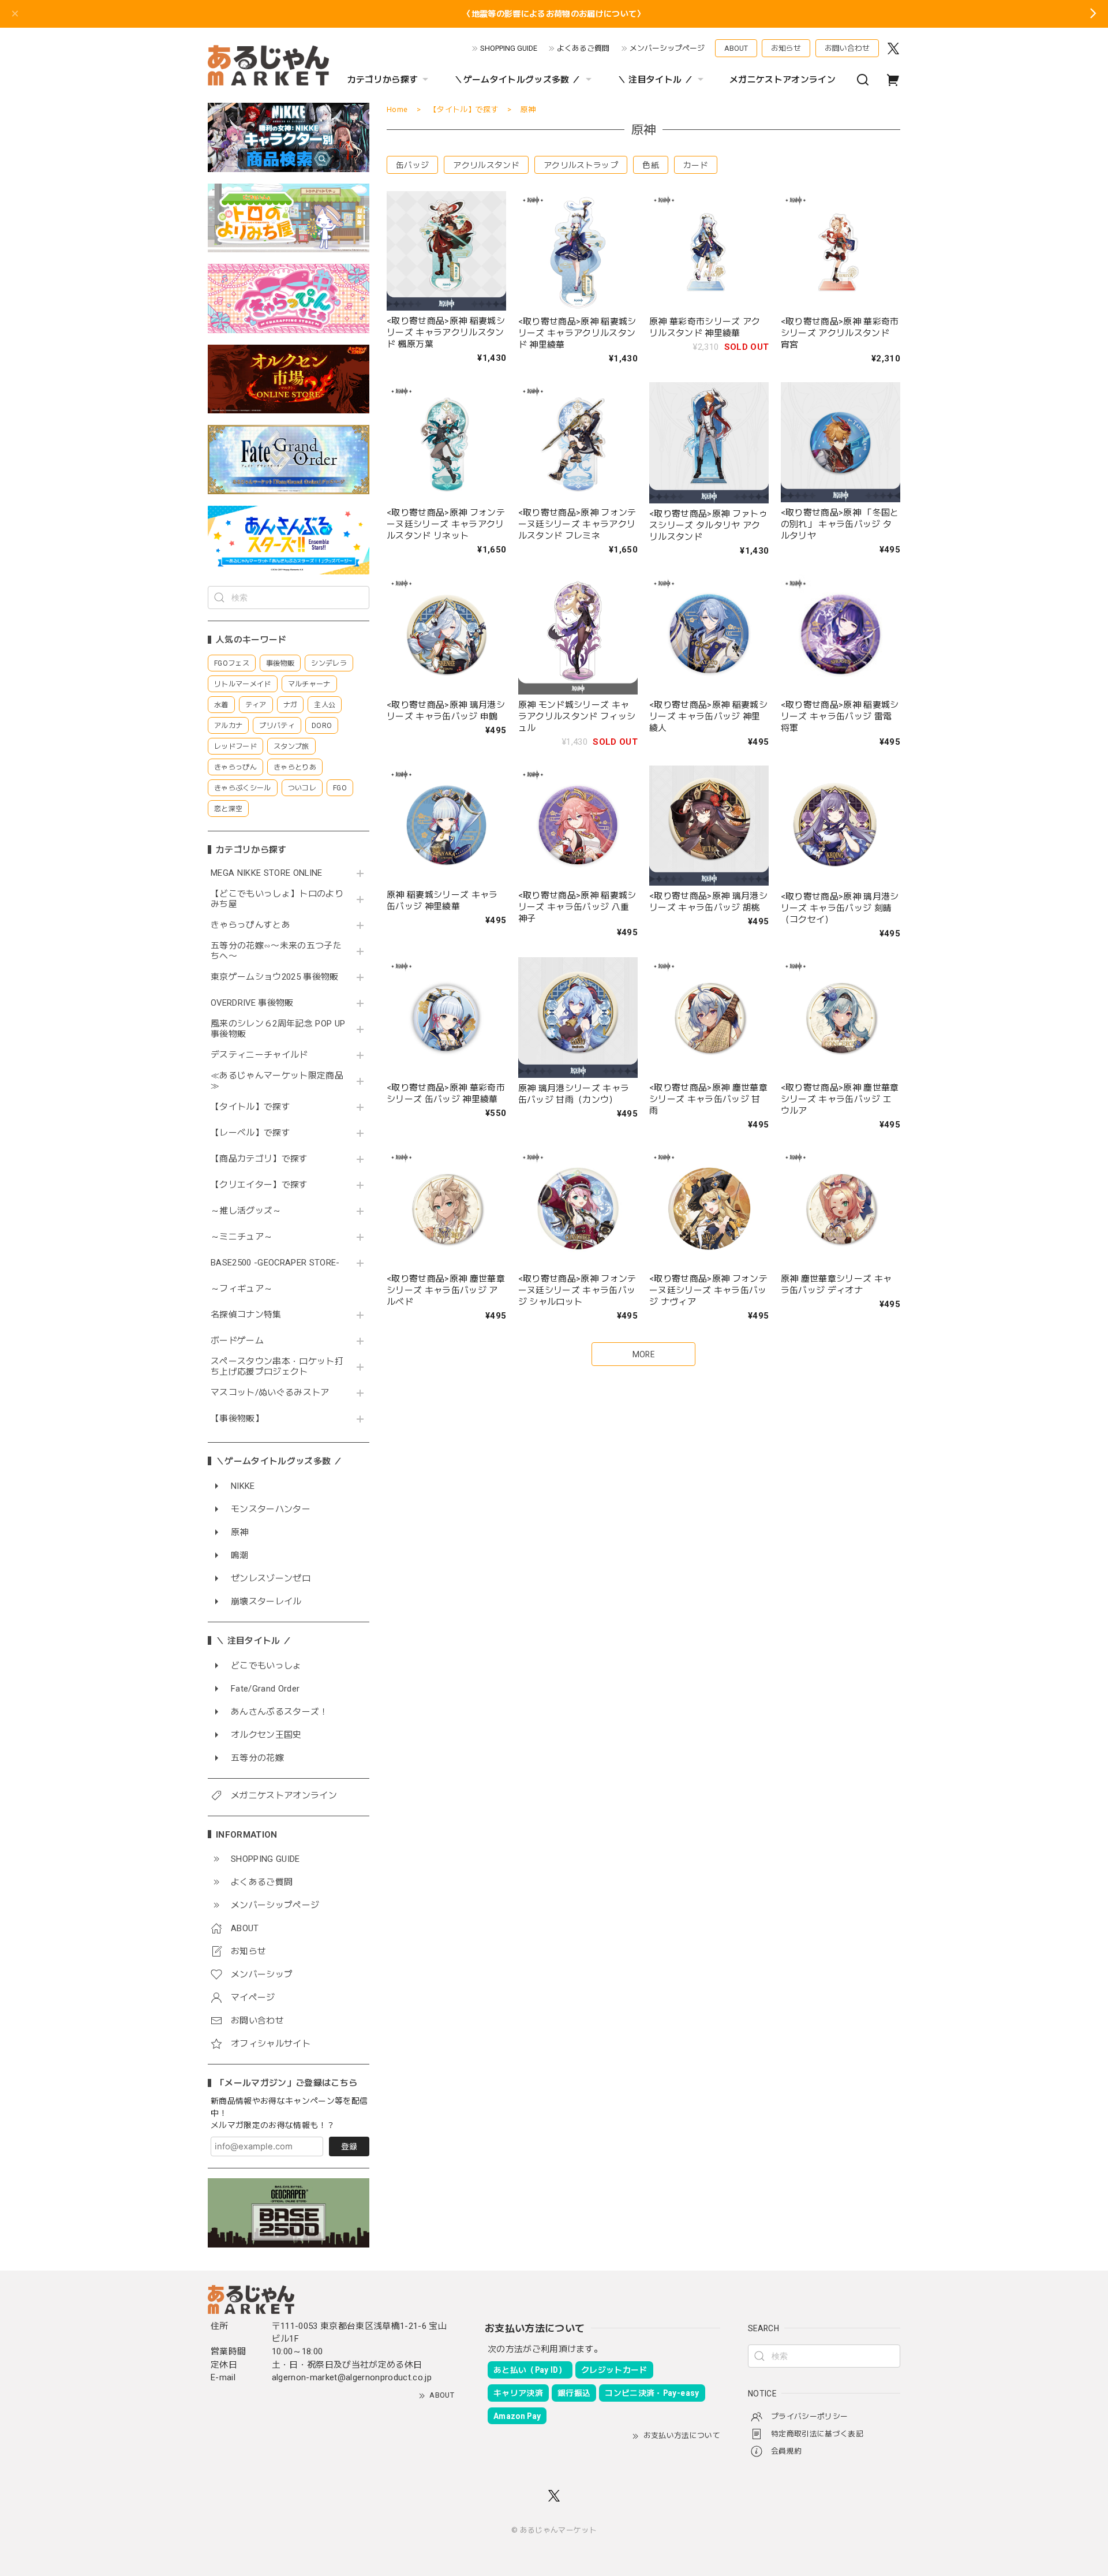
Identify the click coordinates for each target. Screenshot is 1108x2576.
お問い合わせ (847, 48)
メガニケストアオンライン (783, 80)
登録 (349, 2146)
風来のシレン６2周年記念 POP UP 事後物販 (278, 1029)
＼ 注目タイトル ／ (655, 80)
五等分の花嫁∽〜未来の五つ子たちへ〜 (276, 951)
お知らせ (786, 48)
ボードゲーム (237, 1341)
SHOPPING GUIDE (509, 48)
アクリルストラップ (581, 165)
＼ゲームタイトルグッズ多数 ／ (517, 80)
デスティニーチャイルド (259, 1055)
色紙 (651, 165)
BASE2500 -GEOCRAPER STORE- (275, 1263)
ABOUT (736, 48)
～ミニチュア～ (242, 1237)
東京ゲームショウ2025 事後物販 (278, 977)
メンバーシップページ (667, 48)
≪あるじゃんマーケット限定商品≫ (277, 1081)
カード (696, 165)
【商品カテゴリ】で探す (259, 1159)
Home (397, 109)
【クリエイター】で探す (259, 1185)
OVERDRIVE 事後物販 (252, 1003)
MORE (643, 1354)
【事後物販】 (237, 1419)
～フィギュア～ (242, 1289)
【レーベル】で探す (250, 1133)
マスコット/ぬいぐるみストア (270, 1393)
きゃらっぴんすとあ (250, 925)
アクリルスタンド (486, 165)
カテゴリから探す (383, 80)
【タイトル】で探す (250, 1107)
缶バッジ (412, 165)
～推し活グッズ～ (246, 1211)
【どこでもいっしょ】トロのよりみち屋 (277, 899)
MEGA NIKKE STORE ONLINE (267, 873)
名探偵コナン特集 (246, 1315)
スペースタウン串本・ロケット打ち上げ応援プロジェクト (277, 1367)
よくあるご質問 (583, 48)
